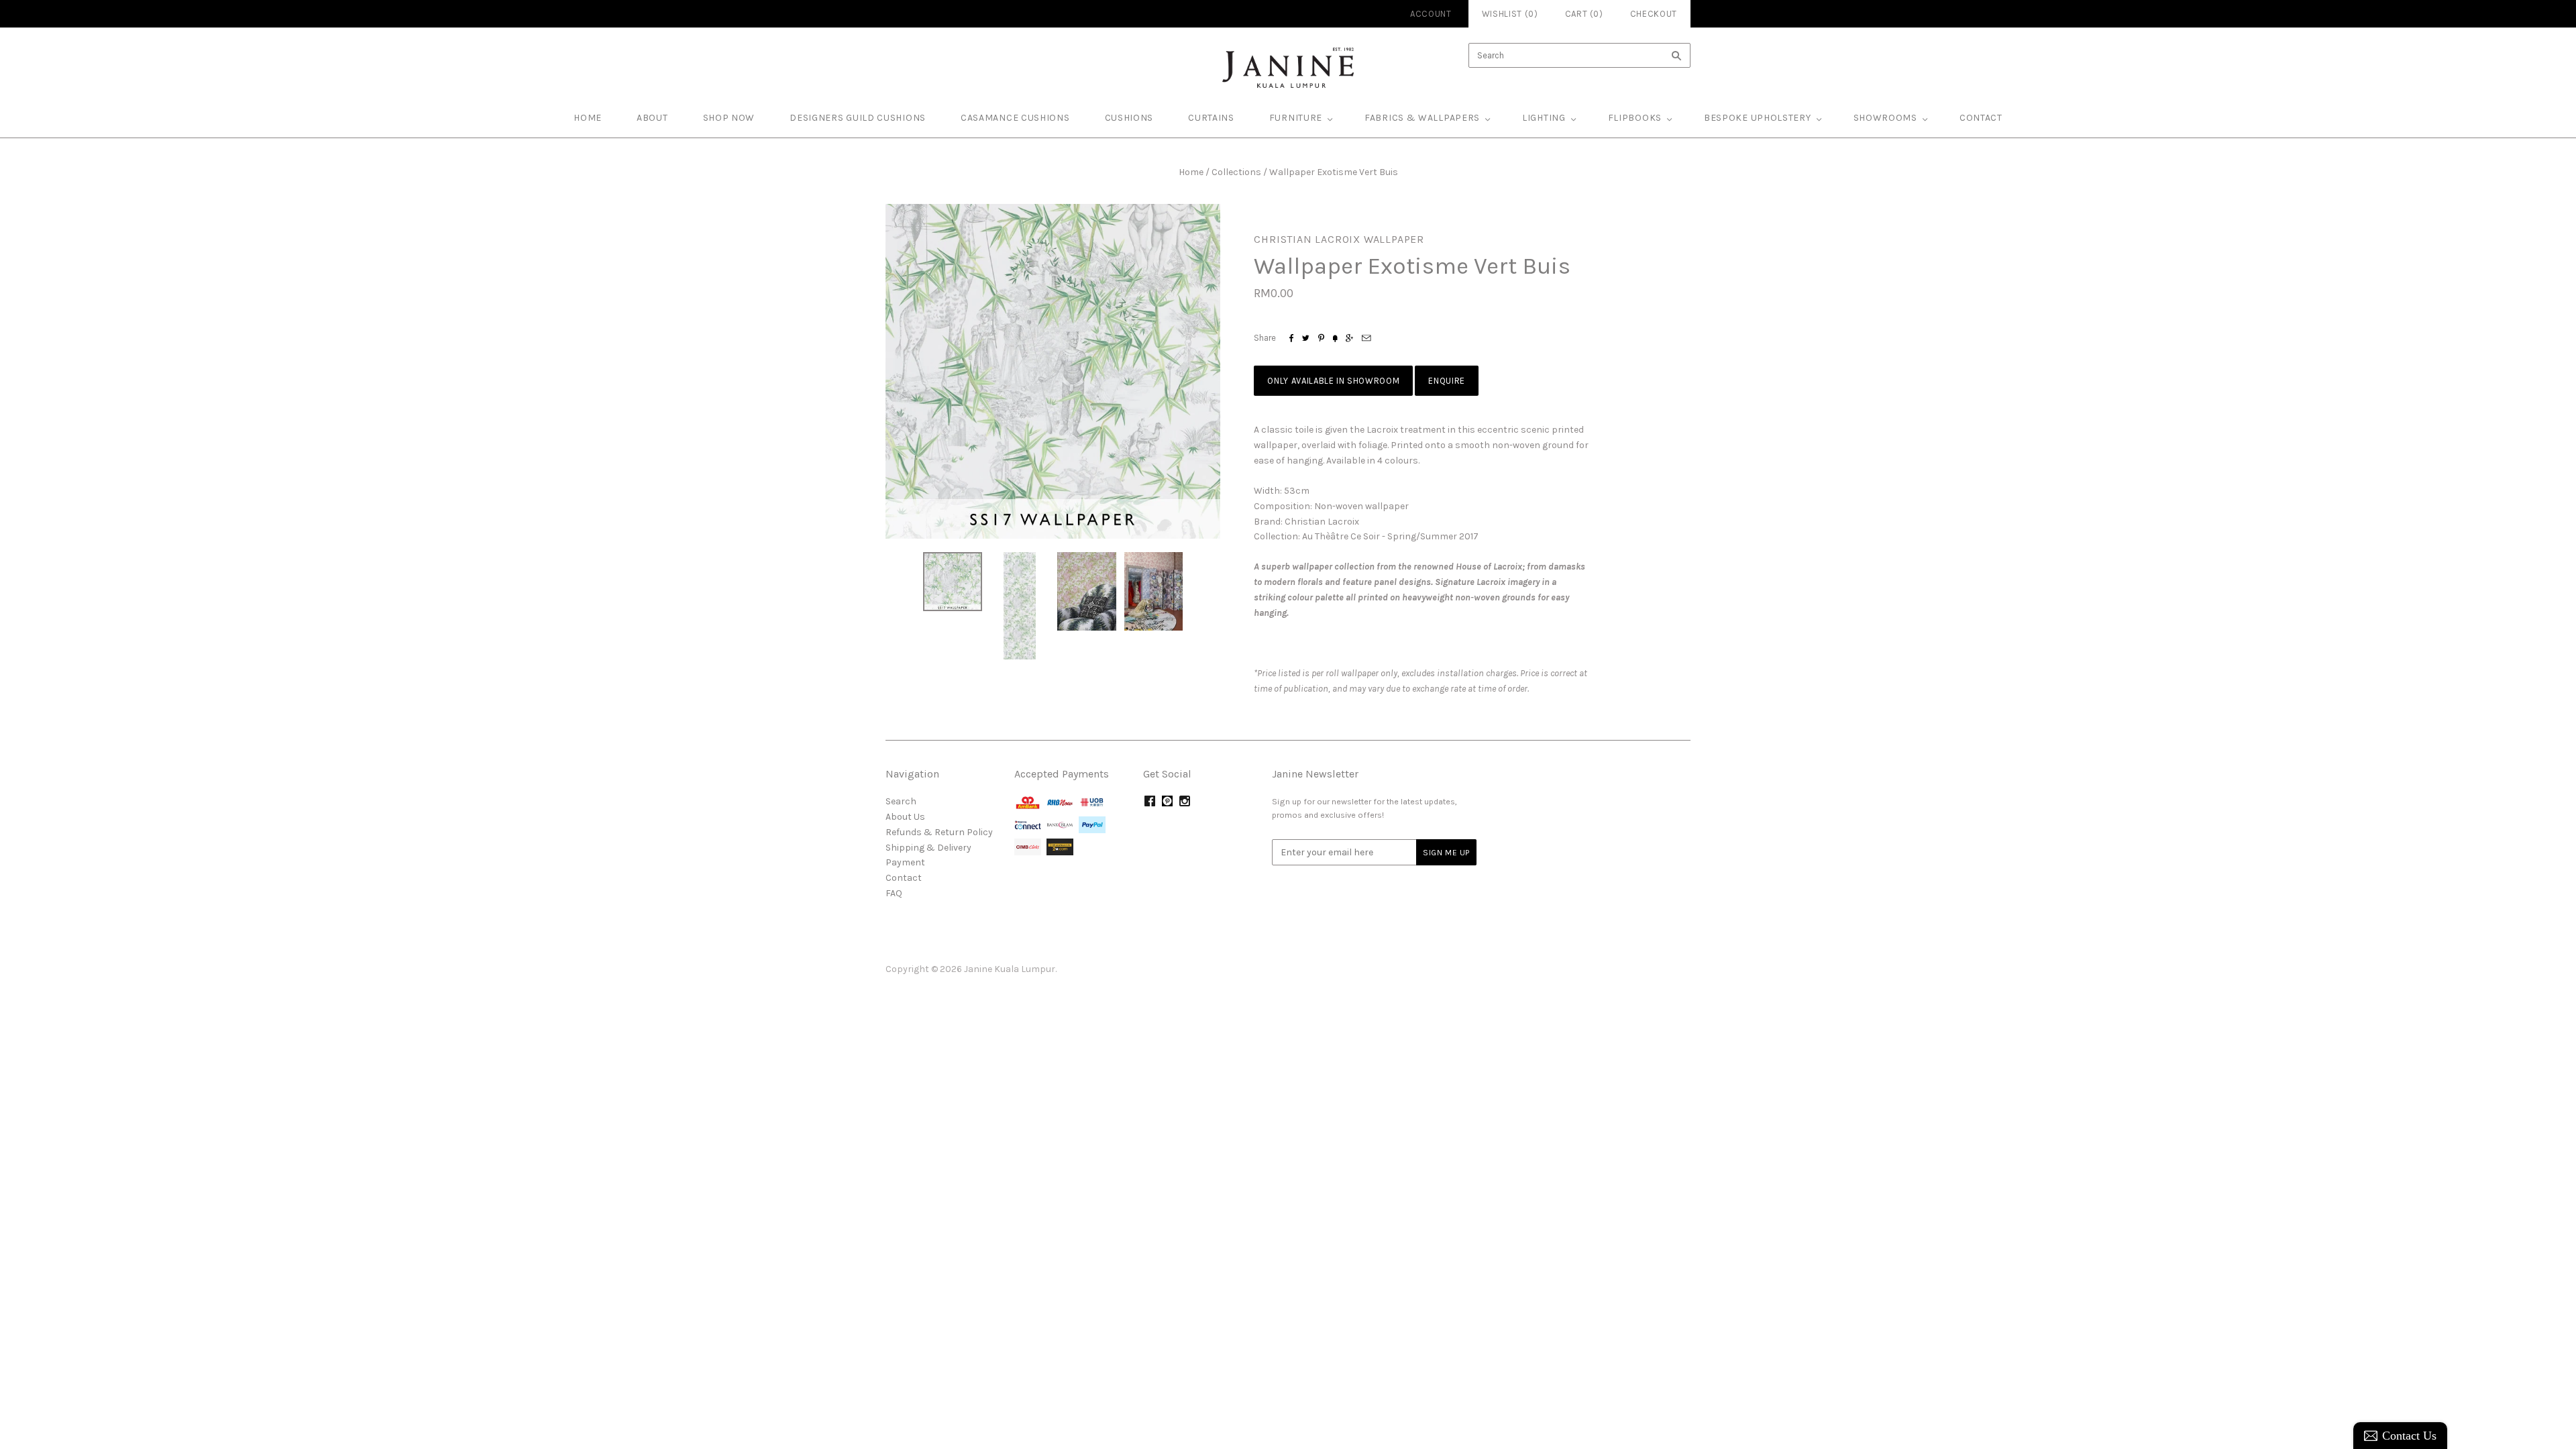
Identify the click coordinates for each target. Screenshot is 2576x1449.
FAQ (894, 893)
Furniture (1296, 118)
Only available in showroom (1333, 381)
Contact (1981, 118)
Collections (1236, 172)
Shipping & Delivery (928, 848)
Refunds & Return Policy (939, 832)
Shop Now (729, 118)
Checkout (1654, 14)
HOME (588, 118)
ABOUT (652, 118)
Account (1431, 14)
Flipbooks (1635, 118)
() (1584, 14)
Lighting (1544, 118)
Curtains (1211, 118)
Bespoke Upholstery (1758, 118)
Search (901, 801)
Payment (905, 862)
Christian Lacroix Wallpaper (1339, 239)
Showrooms (1885, 118)
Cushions (1129, 118)
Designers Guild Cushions (858, 118)
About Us (905, 817)
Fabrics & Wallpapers (1422, 118)
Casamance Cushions (1015, 118)
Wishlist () (1510, 14)
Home (1191, 172)
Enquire (1447, 381)
